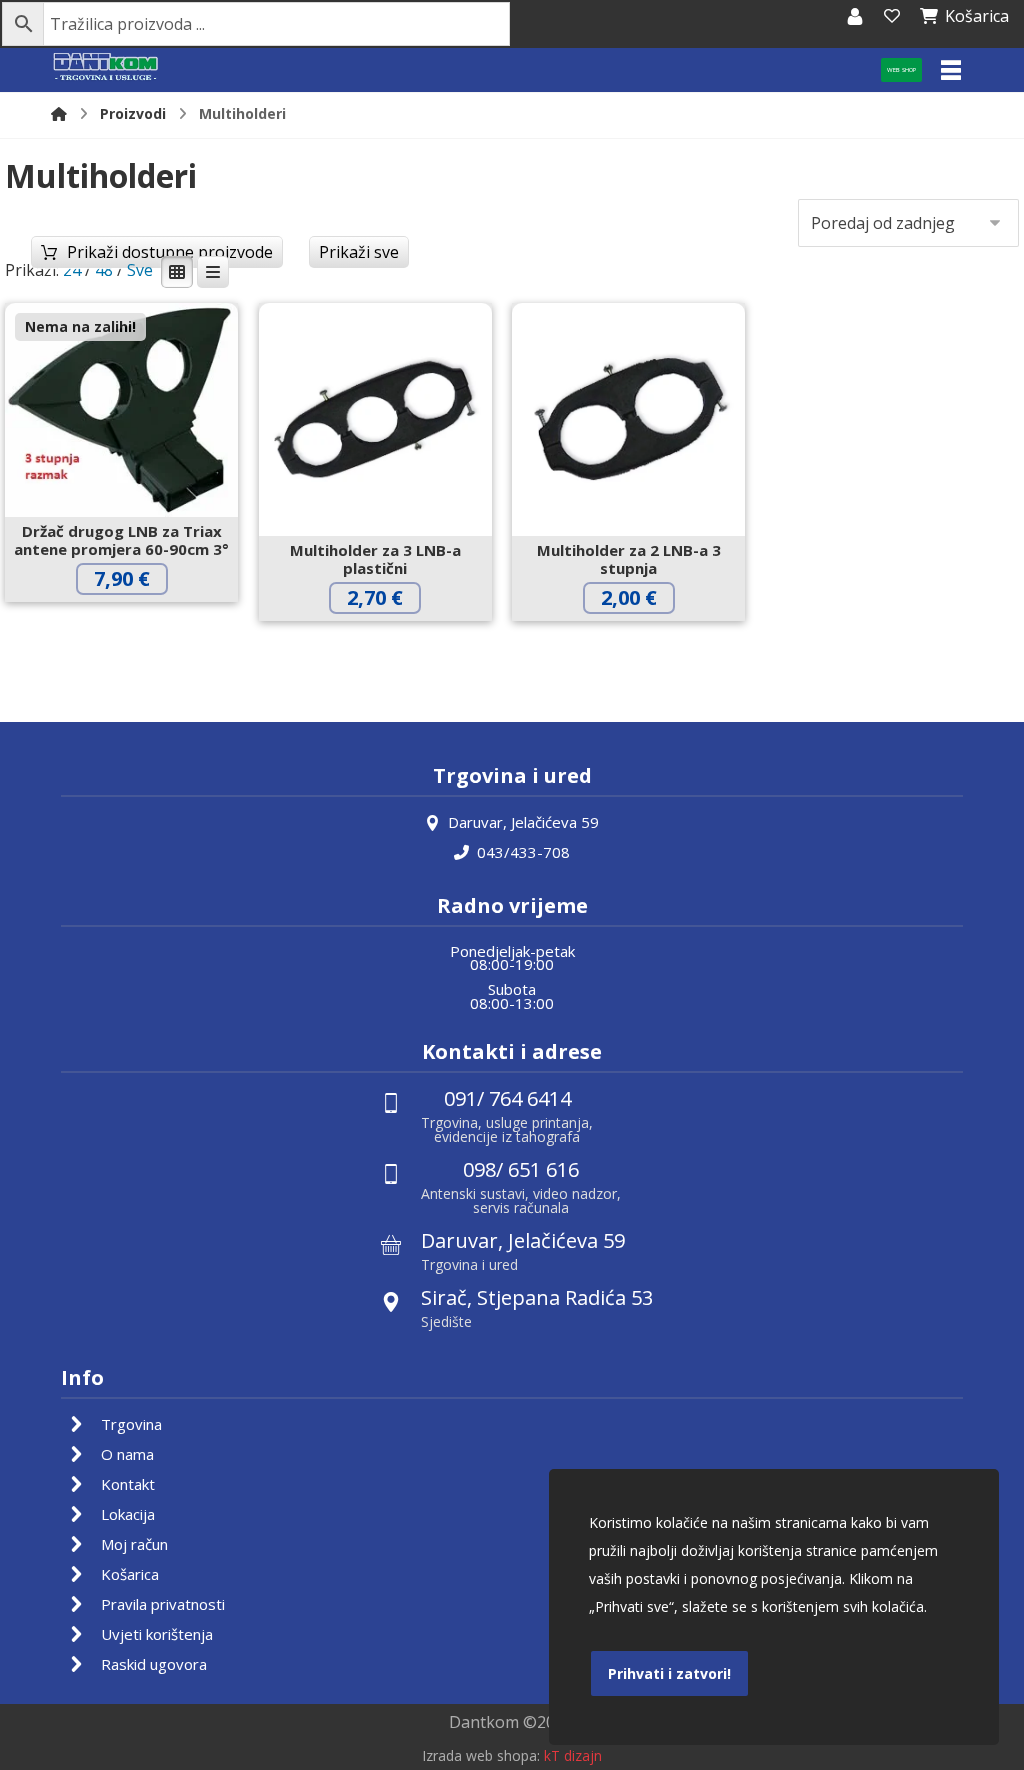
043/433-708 (523, 852)
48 (104, 270)
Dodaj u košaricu (391, 639)
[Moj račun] (855, 16)
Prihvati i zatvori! (669, 1673)
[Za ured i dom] (106, 67)
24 (72, 270)
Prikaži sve (359, 252)
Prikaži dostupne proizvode (170, 252)
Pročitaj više (137, 620)
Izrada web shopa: (481, 1755)
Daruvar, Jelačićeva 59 (523, 822)
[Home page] (59, 113)
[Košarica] (892, 16)
